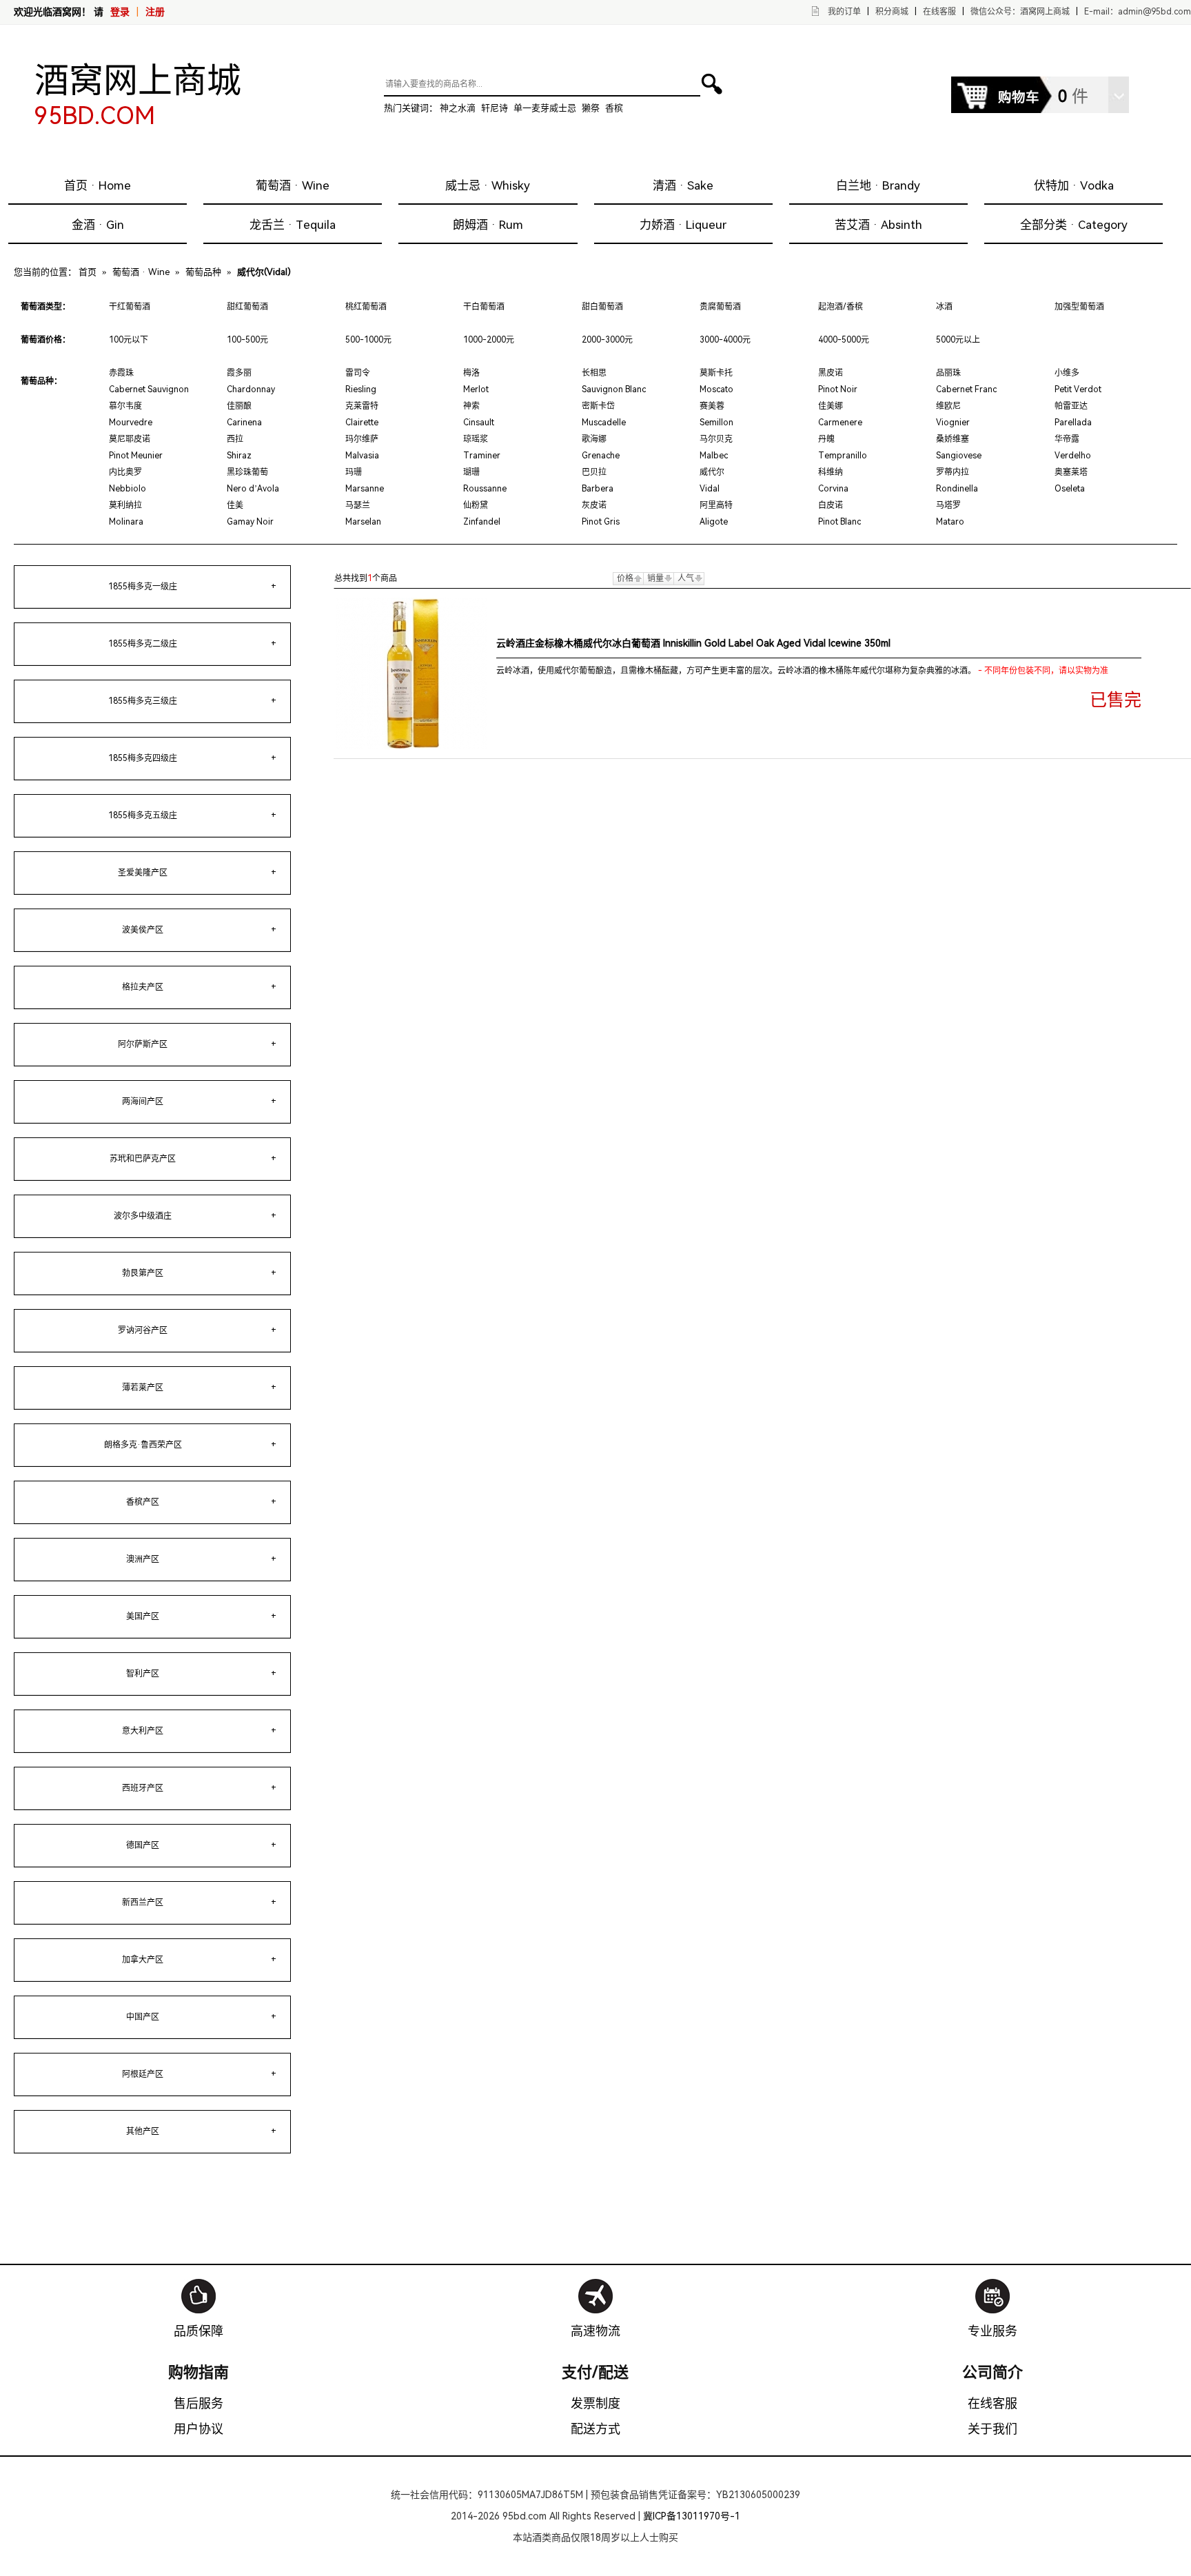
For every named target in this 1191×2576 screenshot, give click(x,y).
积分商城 (892, 12)
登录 (120, 12)
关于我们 (993, 2429)
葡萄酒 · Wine (293, 185)
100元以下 (129, 340)
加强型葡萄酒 (1079, 307)
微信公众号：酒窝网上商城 (1020, 12)
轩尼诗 (495, 108)
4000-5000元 (844, 340)
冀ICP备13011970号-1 (692, 2516)
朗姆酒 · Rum (488, 225)
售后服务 (198, 2403)
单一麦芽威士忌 (545, 108)
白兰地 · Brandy (878, 185)
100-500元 (247, 340)
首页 (88, 272)
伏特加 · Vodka (1074, 185)
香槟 (614, 108)
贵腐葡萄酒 (720, 307)
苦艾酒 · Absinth (878, 225)
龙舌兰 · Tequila (293, 225)
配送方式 (595, 2429)
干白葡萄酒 (484, 307)
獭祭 (591, 108)
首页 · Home (98, 185)
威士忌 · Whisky (488, 185)
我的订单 (844, 12)
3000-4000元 (725, 340)
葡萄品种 (203, 272)
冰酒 (944, 307)
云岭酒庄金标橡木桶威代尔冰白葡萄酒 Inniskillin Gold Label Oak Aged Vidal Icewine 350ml (693, 643)
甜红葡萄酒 (247, 307)
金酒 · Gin (98, 225)
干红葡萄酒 (130, 307)
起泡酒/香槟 (841, 307)
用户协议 (198, 2429)
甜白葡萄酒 (602, 307)
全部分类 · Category (1074, 225)
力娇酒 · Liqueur (683, 225)
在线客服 (939, 12)
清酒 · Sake (683, 185)
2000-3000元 (607, 340)
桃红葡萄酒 (366, 307)
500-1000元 (368, 340)
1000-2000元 (489, 340)
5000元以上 (958, 340)
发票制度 (595, 2403)
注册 (155, 12)
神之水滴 (458, 108)
